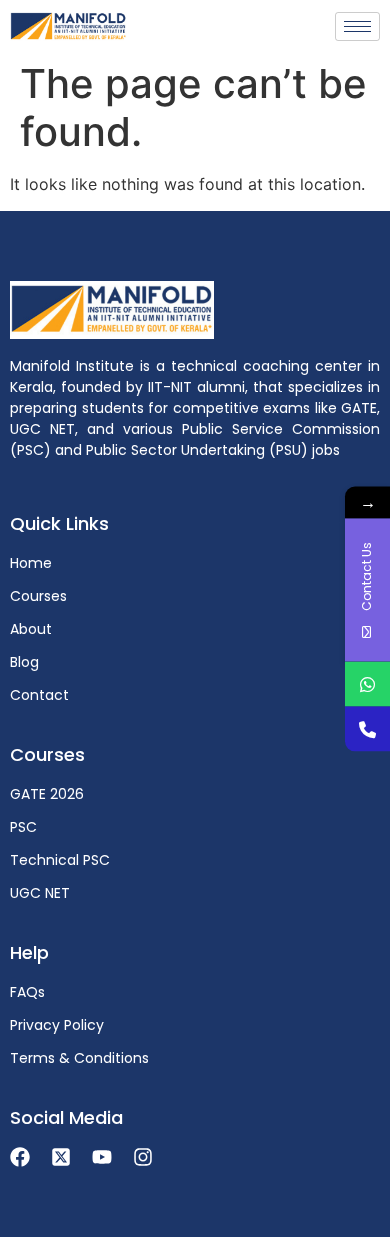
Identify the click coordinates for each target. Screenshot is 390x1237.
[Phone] (367, 728)
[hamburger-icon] (357, 26)
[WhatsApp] (367, 683)
